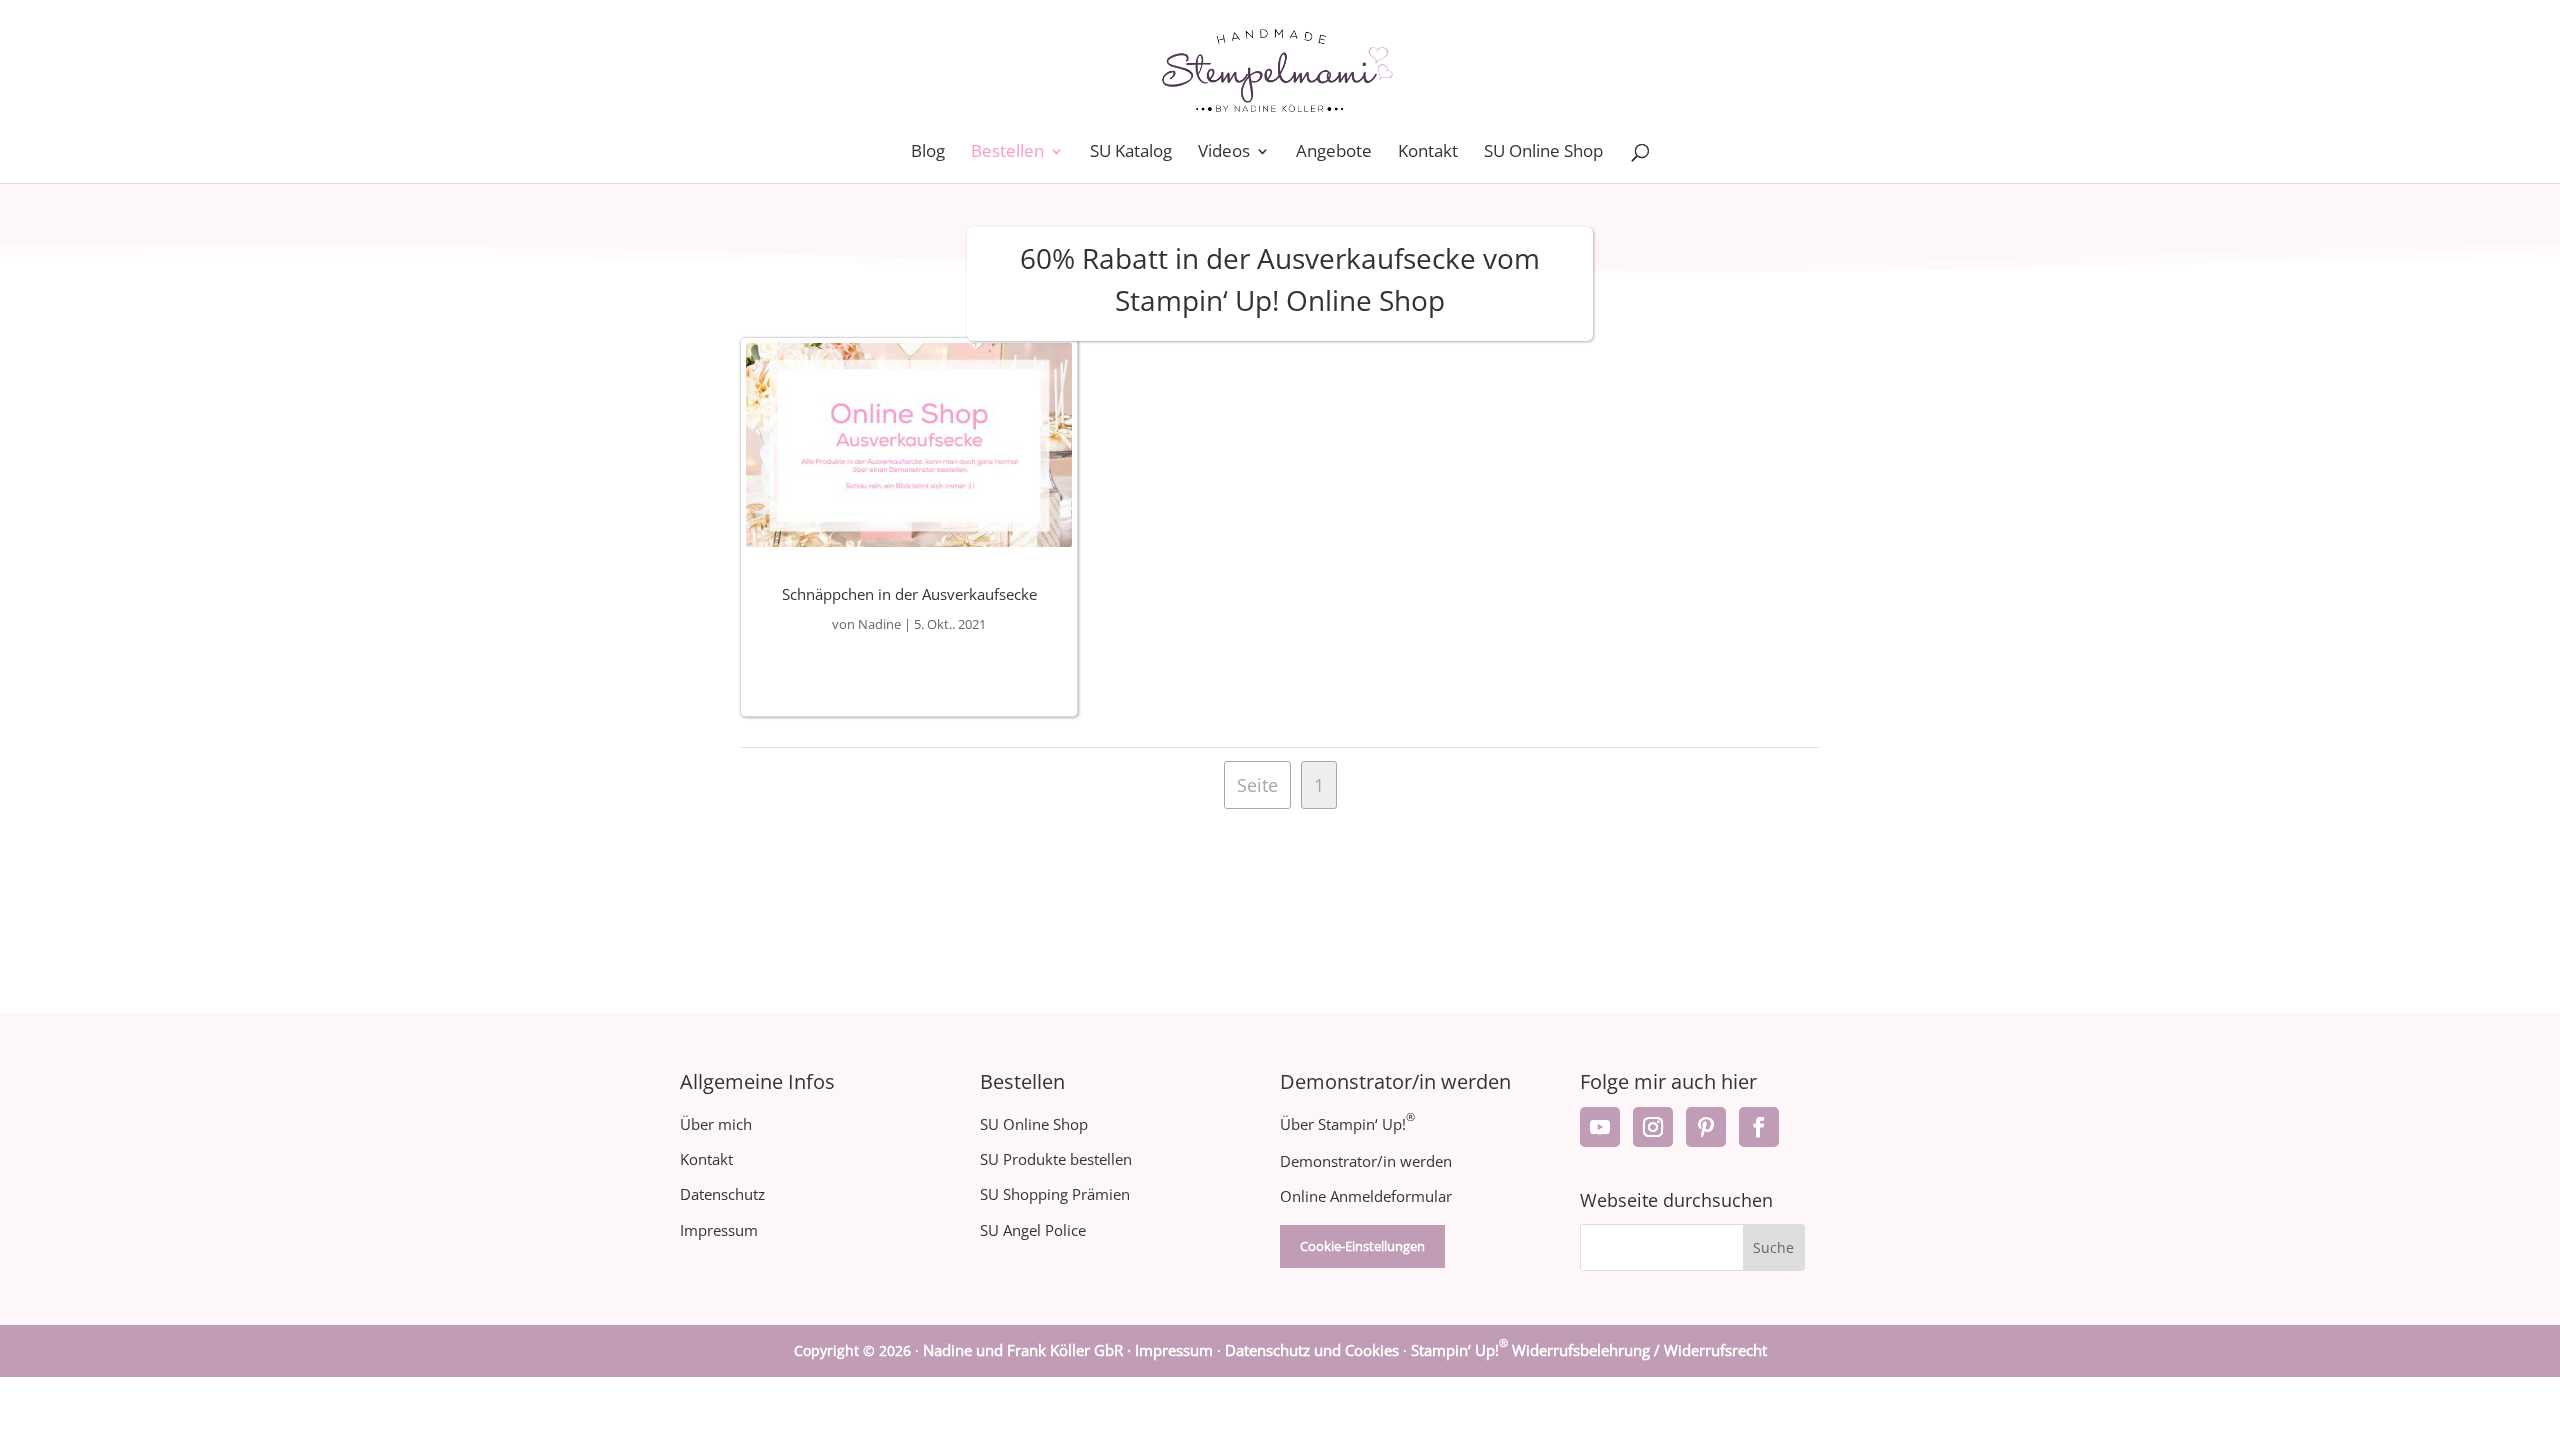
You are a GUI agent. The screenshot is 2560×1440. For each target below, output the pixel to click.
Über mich (716, 1124)
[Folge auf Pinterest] (1706, 1127)
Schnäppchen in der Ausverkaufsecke (909, 594)
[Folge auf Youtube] (1600, 1127)
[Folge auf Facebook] (1759, 1127)
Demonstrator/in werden (1366, 1161)
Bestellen (1007, 153)
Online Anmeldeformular (1366, 1196)
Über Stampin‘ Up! (1347, 1124)
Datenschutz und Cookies (1312, 1350)
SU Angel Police (1033, 1230)
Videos (1224, 153)
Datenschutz (722, 1194)
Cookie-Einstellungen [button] (1362, 1246)
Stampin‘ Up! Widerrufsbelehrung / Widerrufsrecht (1589, 1350)
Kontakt (1428, 153)
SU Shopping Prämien (1055, 1194)
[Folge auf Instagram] (1653, 1127)
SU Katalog (1131, 153)
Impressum (719, 1230)
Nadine (879, 624)
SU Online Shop (1543, 153)
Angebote (1334, 153)
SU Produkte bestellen (1056, 1159)
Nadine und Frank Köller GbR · (1029, 1350)
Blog (928, 153)
